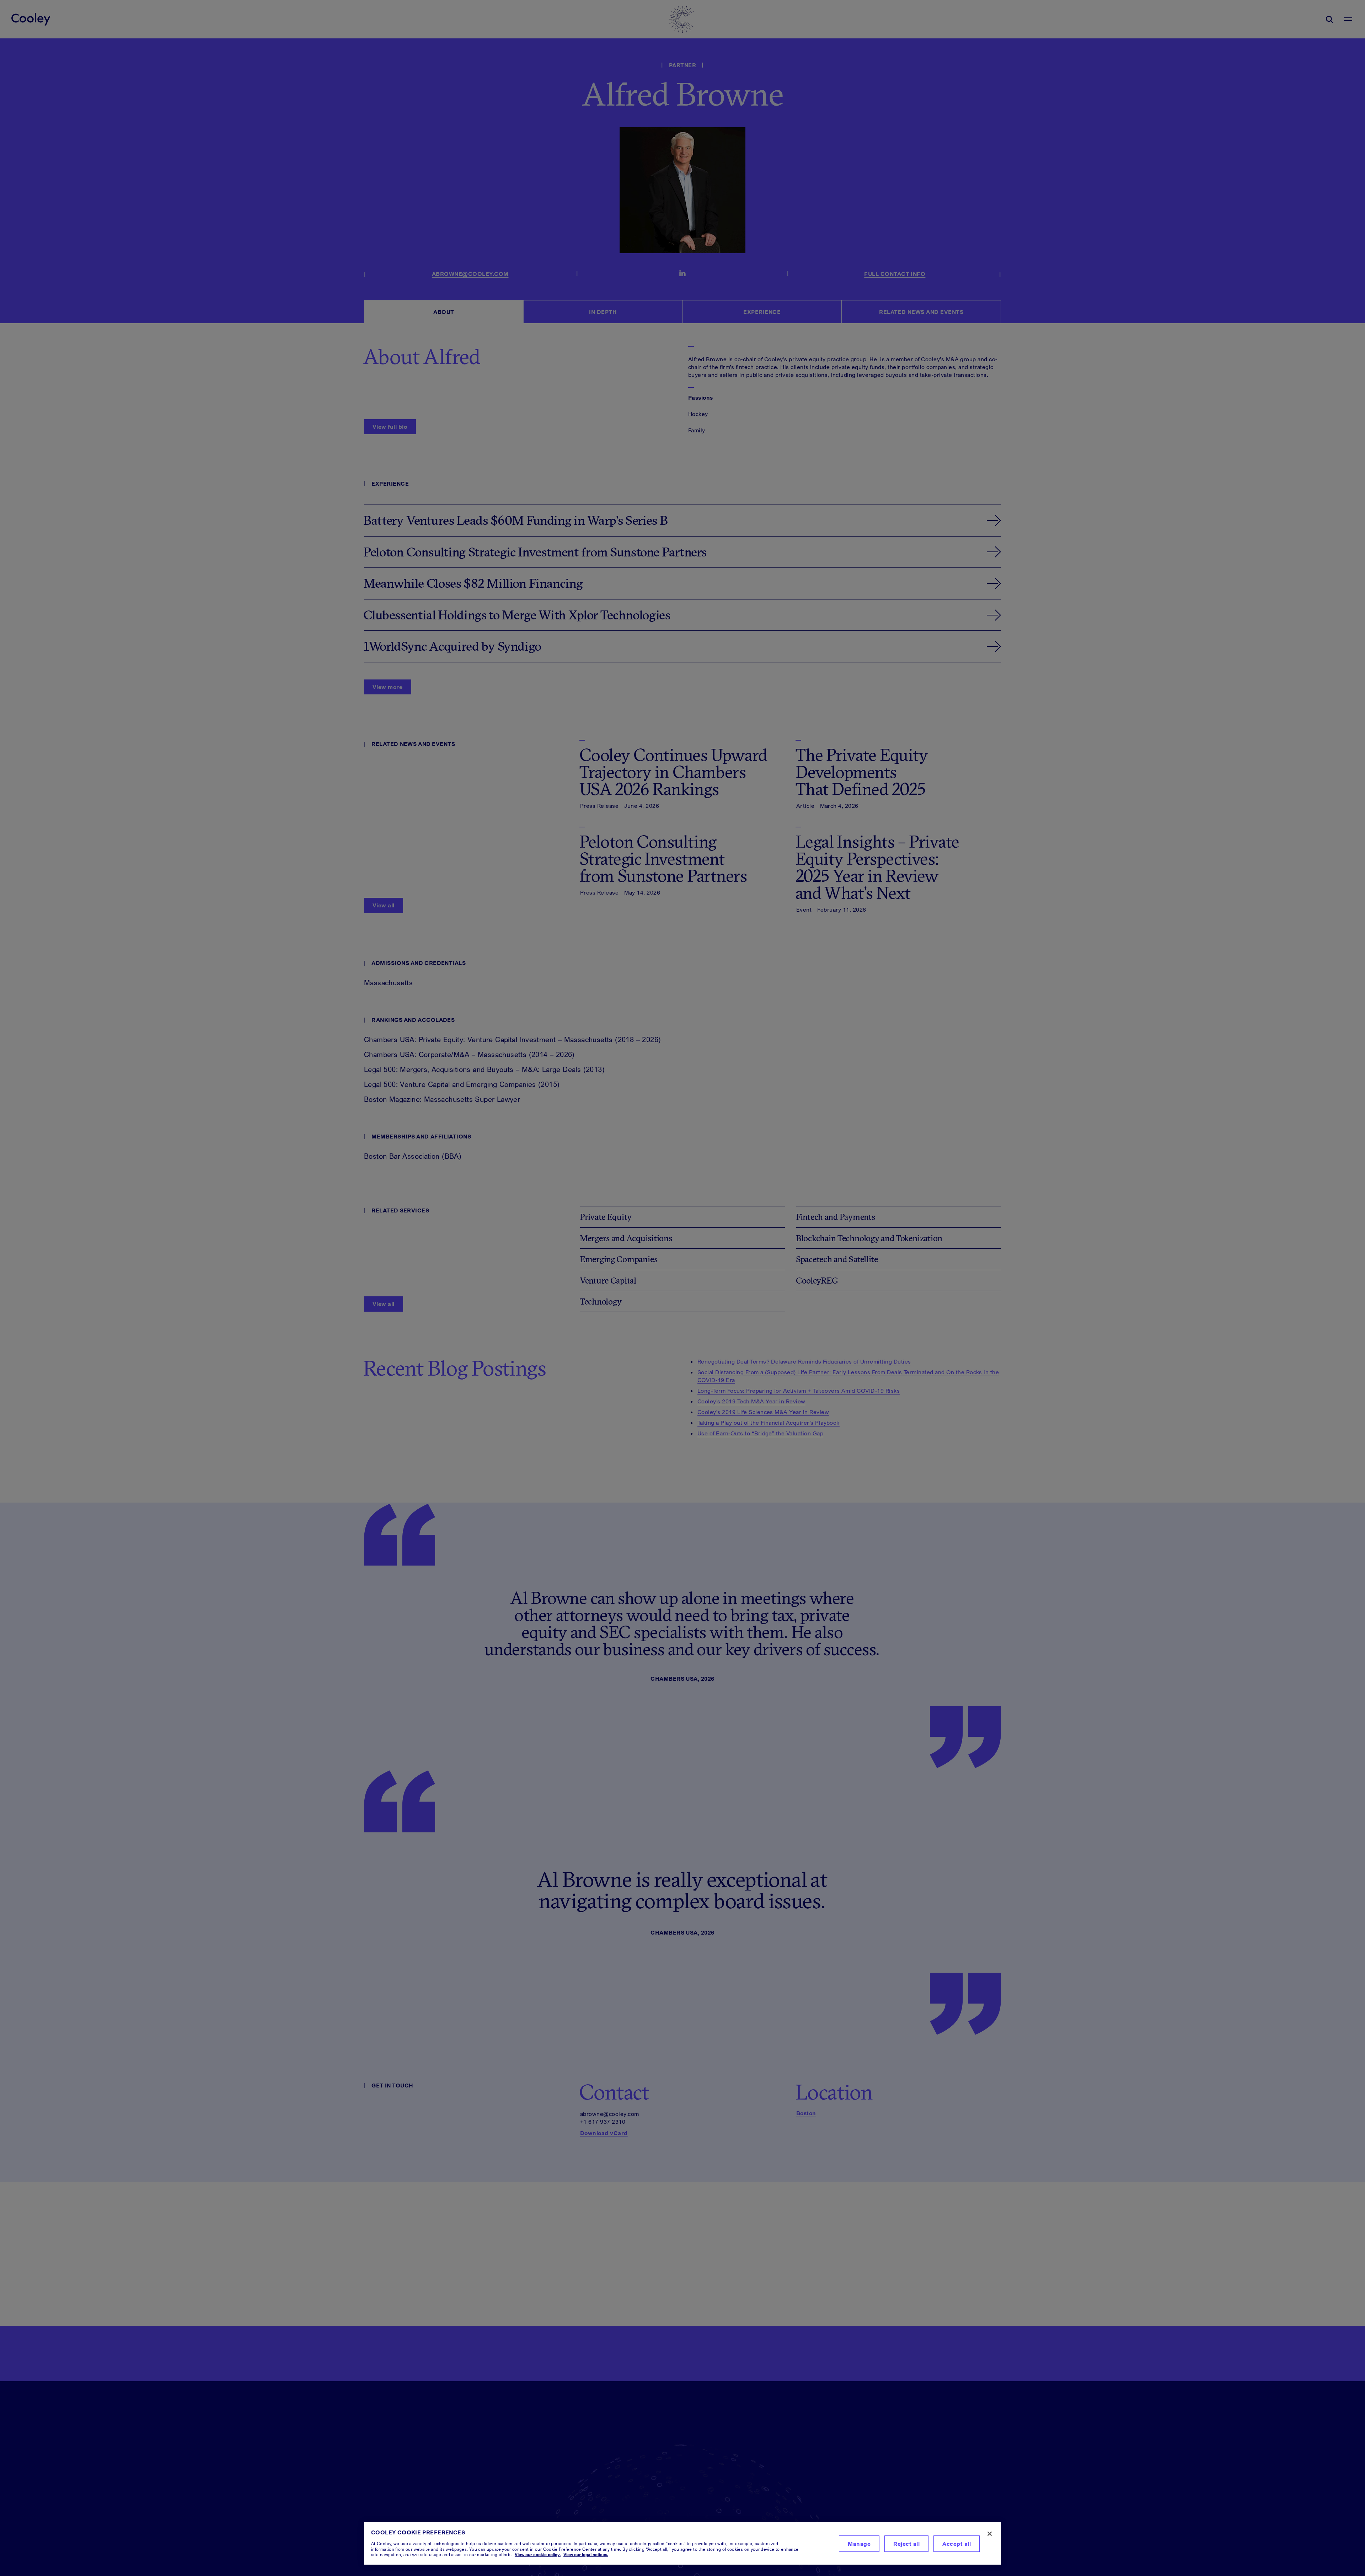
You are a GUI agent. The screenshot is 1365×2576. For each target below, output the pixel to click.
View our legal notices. (586, 2554)
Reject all (906, 2544)
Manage (859, 2544)
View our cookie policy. (538, 2554)
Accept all (957, 2544)
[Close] (990, 2534)
